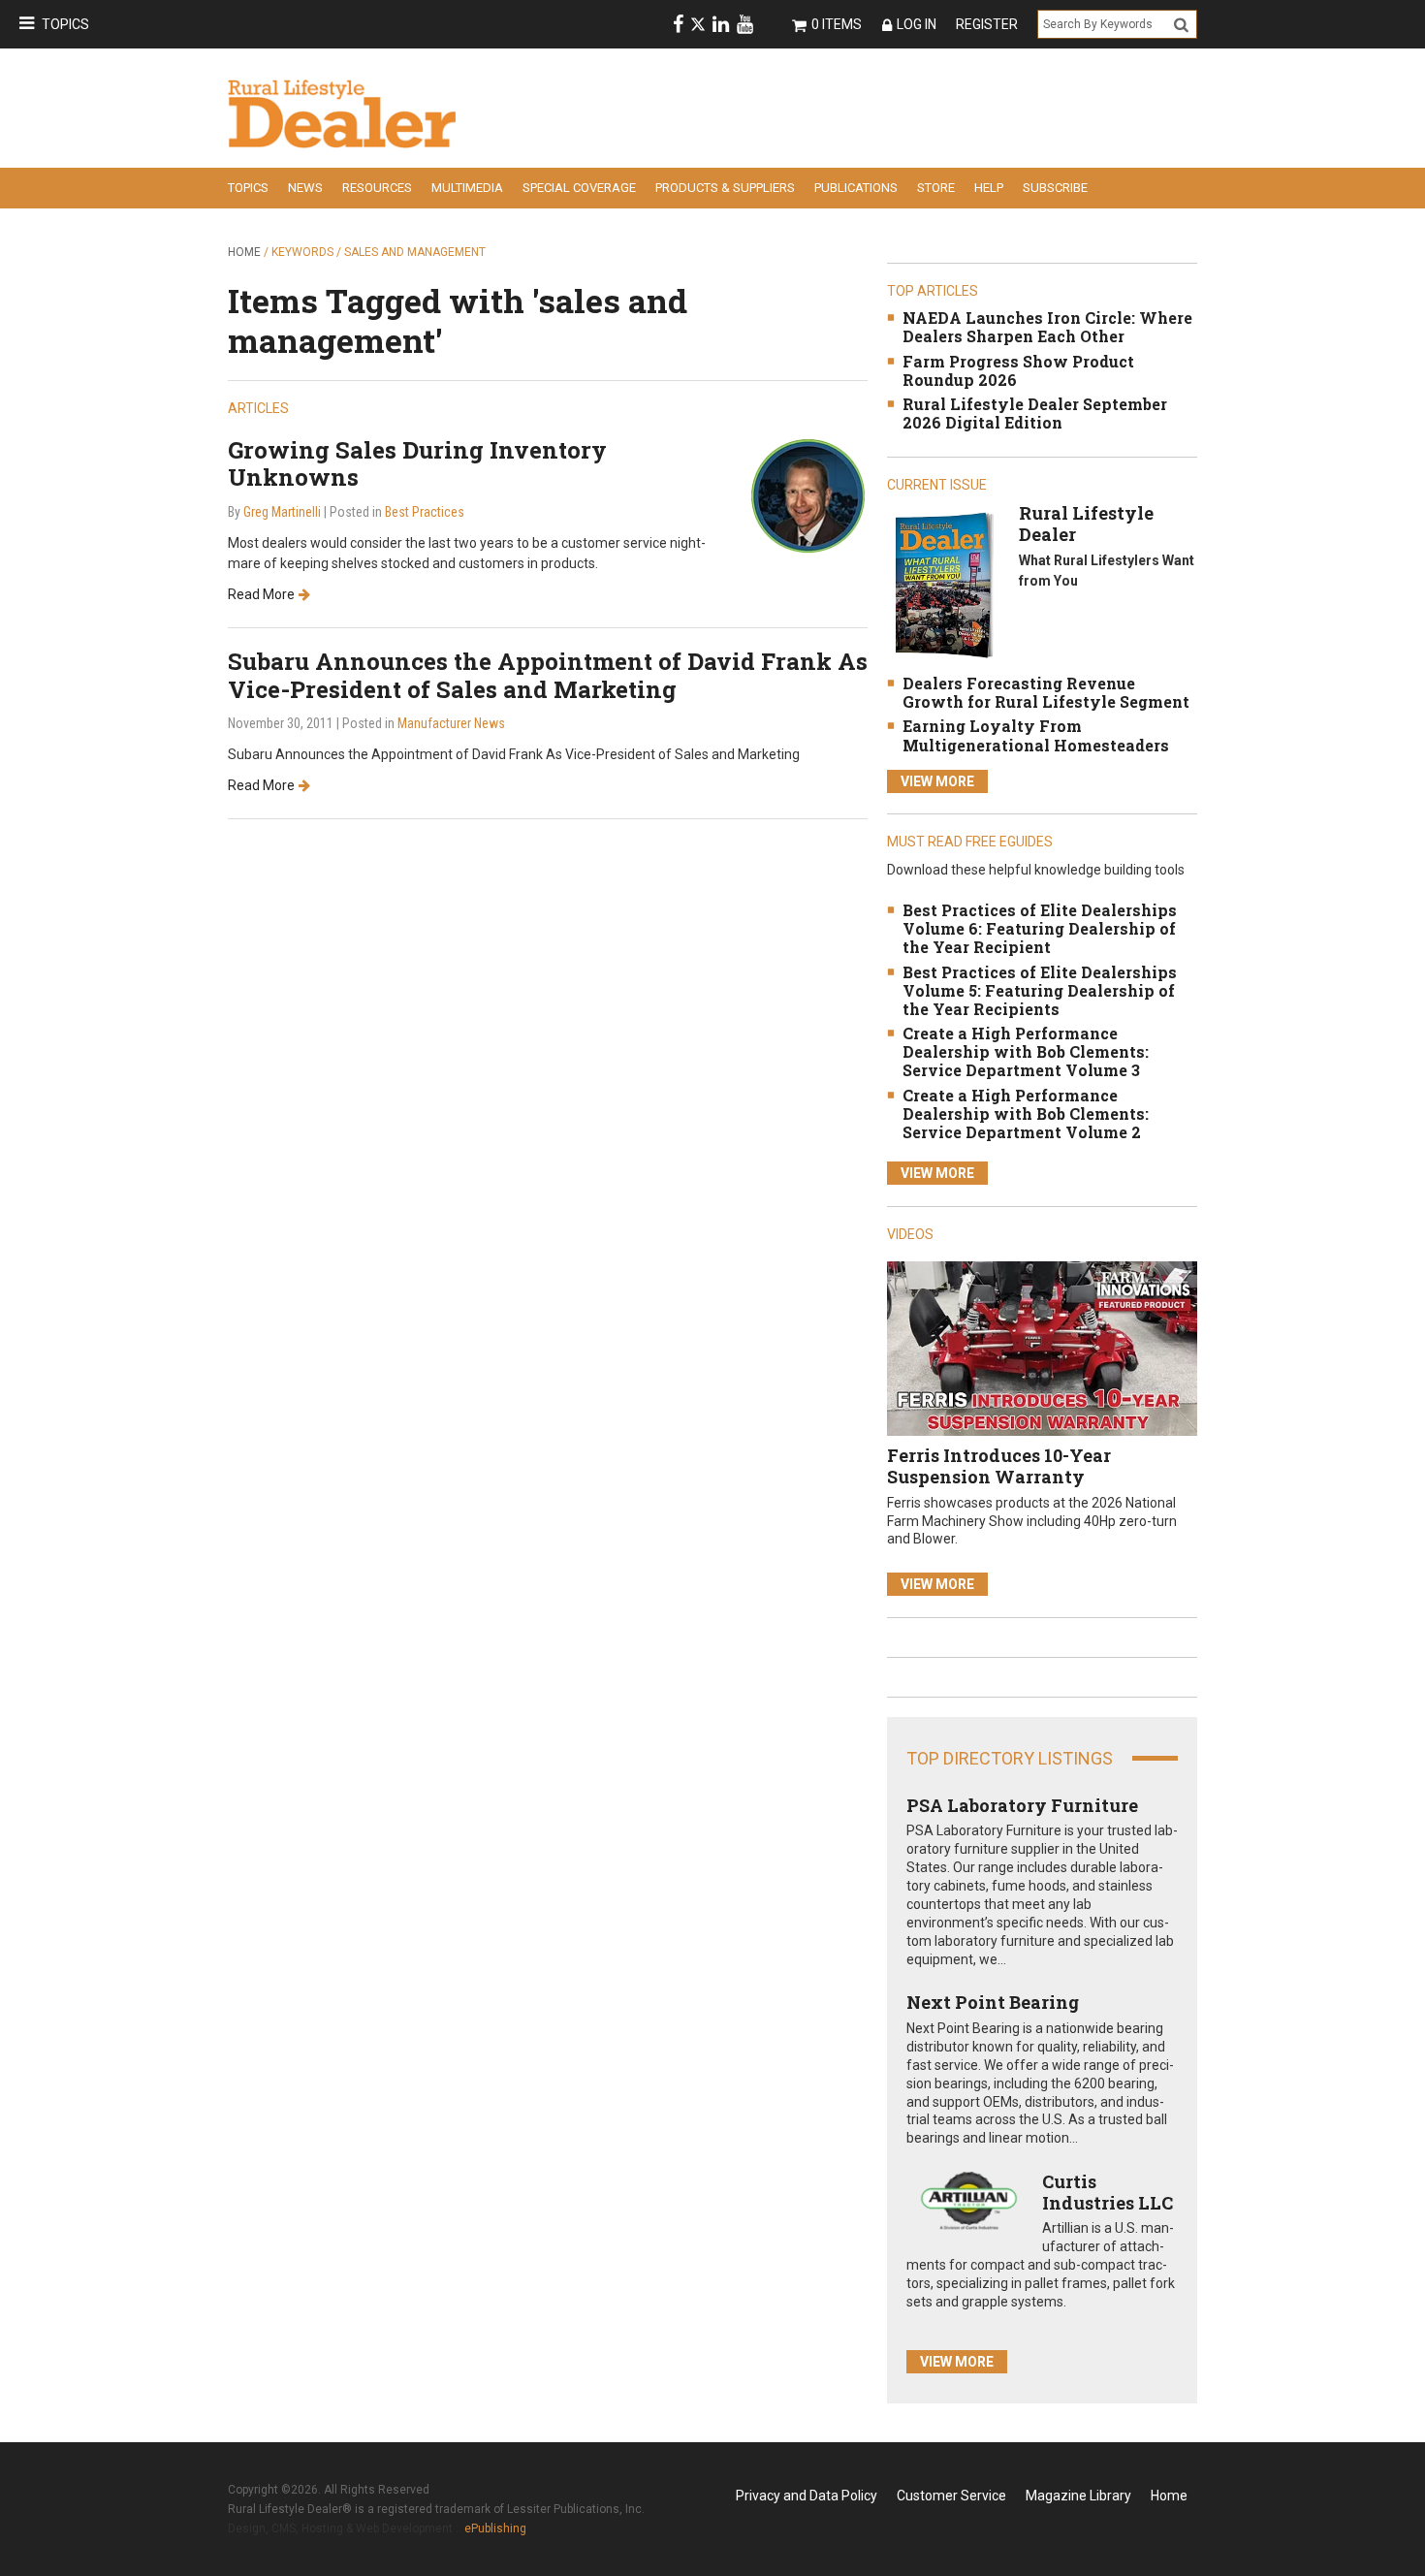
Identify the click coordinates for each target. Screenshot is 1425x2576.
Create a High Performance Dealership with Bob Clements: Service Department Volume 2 (1026, 1113)
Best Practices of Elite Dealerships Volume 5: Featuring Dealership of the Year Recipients (1040, 990)
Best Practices (425, 512)
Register (987, 24)
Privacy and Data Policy (807, 2496)
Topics (65, 24)
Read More (261, 594)
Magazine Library (1078, 2496)
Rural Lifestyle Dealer (1086, 524)
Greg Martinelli (282, 512)
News (305, 188)
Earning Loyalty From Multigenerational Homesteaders (1036, 735)
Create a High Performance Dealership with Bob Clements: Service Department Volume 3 (1026, 1051)
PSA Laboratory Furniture (1022, 1805)
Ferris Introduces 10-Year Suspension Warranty (999, 1466)
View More (937, 781)
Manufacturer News (451, 723)
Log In (917, 24)
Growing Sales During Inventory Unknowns (417, 464)
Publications (856, 188)
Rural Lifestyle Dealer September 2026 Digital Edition (1035, 413)
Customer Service (951, 2496)
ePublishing (495, 2528)
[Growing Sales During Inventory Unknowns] (808, 495)
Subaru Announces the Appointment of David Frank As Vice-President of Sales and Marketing (548, 675)
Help (989, 188)
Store (936, 188)
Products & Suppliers (725, 188)
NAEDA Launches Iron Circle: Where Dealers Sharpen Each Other (1047, 327)
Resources (377, 188)
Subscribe (1055, 188)
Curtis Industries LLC (1108, 2192)
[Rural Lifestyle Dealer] (944, 584)
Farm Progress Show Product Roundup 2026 (1018, 370)
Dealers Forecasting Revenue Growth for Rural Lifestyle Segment (1046, 692)
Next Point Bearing (993, 2002)
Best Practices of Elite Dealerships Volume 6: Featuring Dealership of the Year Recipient (1040, 928)
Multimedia (467, 188)
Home (244, 252)
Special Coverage (579, 188)
